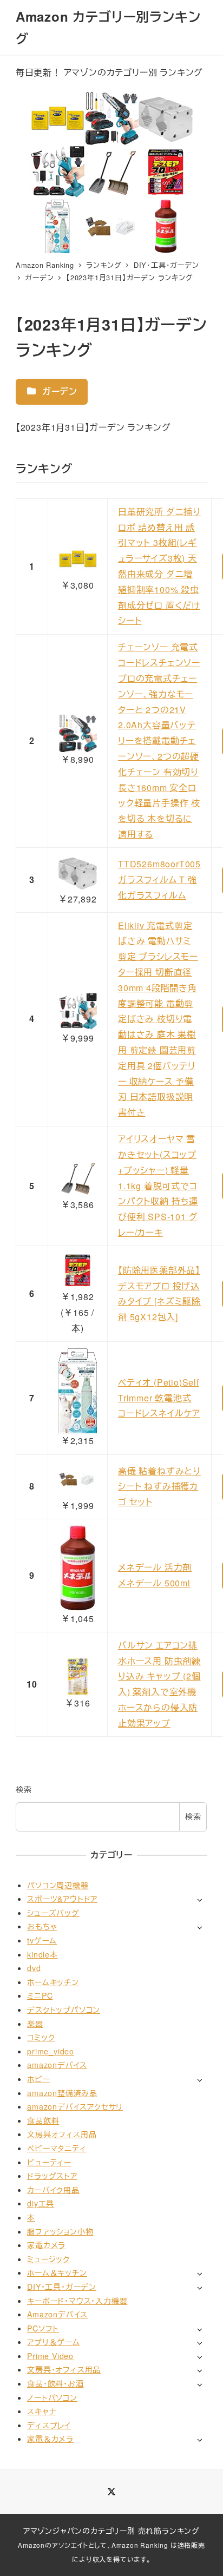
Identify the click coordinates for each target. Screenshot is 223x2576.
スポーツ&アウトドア (62, 1899)
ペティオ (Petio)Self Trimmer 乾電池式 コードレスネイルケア (159, 1398)
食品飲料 (43, 2120)
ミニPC (40, 1995)
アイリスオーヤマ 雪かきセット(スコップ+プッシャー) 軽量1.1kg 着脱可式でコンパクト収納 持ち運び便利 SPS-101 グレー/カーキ (158, 1185)
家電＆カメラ (50, 2439)
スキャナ (42, 2411)
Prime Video (50, 2356)
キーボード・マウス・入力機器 (77, 2301)
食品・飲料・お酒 (55, 2383)
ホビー (38, 2079)
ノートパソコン (52, 2397)
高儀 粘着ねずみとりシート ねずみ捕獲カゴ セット (159, 1487)
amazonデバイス (57, 2065)
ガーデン (58, 391)
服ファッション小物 (60, 2231)
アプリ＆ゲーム (54, 2342)
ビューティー (49, 2162)
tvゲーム (42, 1940)
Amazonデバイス (57, 2314)
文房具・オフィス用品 (64, 2369)
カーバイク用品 (53, 2190)
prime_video (51, 2051)
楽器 (35, 2024)
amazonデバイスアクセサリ (75, 2106)
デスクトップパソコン (64, 2010)
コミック (41, 2037)
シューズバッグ (53, 1913)
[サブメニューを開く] (199, 1899)
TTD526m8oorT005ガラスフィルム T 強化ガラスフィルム (159, 879)
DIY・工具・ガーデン (62, 2287)
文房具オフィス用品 (62, 2134)
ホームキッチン (53, 1982)
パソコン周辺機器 (58, 1885)
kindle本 (42, 1954)
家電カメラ (46, 2245)
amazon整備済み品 (62, 2093)
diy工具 (41, 2203)
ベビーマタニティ (57, 2148)
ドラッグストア (52, 2176)
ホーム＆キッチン (57, 2272)
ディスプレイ (49, 2425)
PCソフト (43, 2328)
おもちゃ (42, 1926)
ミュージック (48, 2259)
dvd (34, 1968)
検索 (24, 1789)
